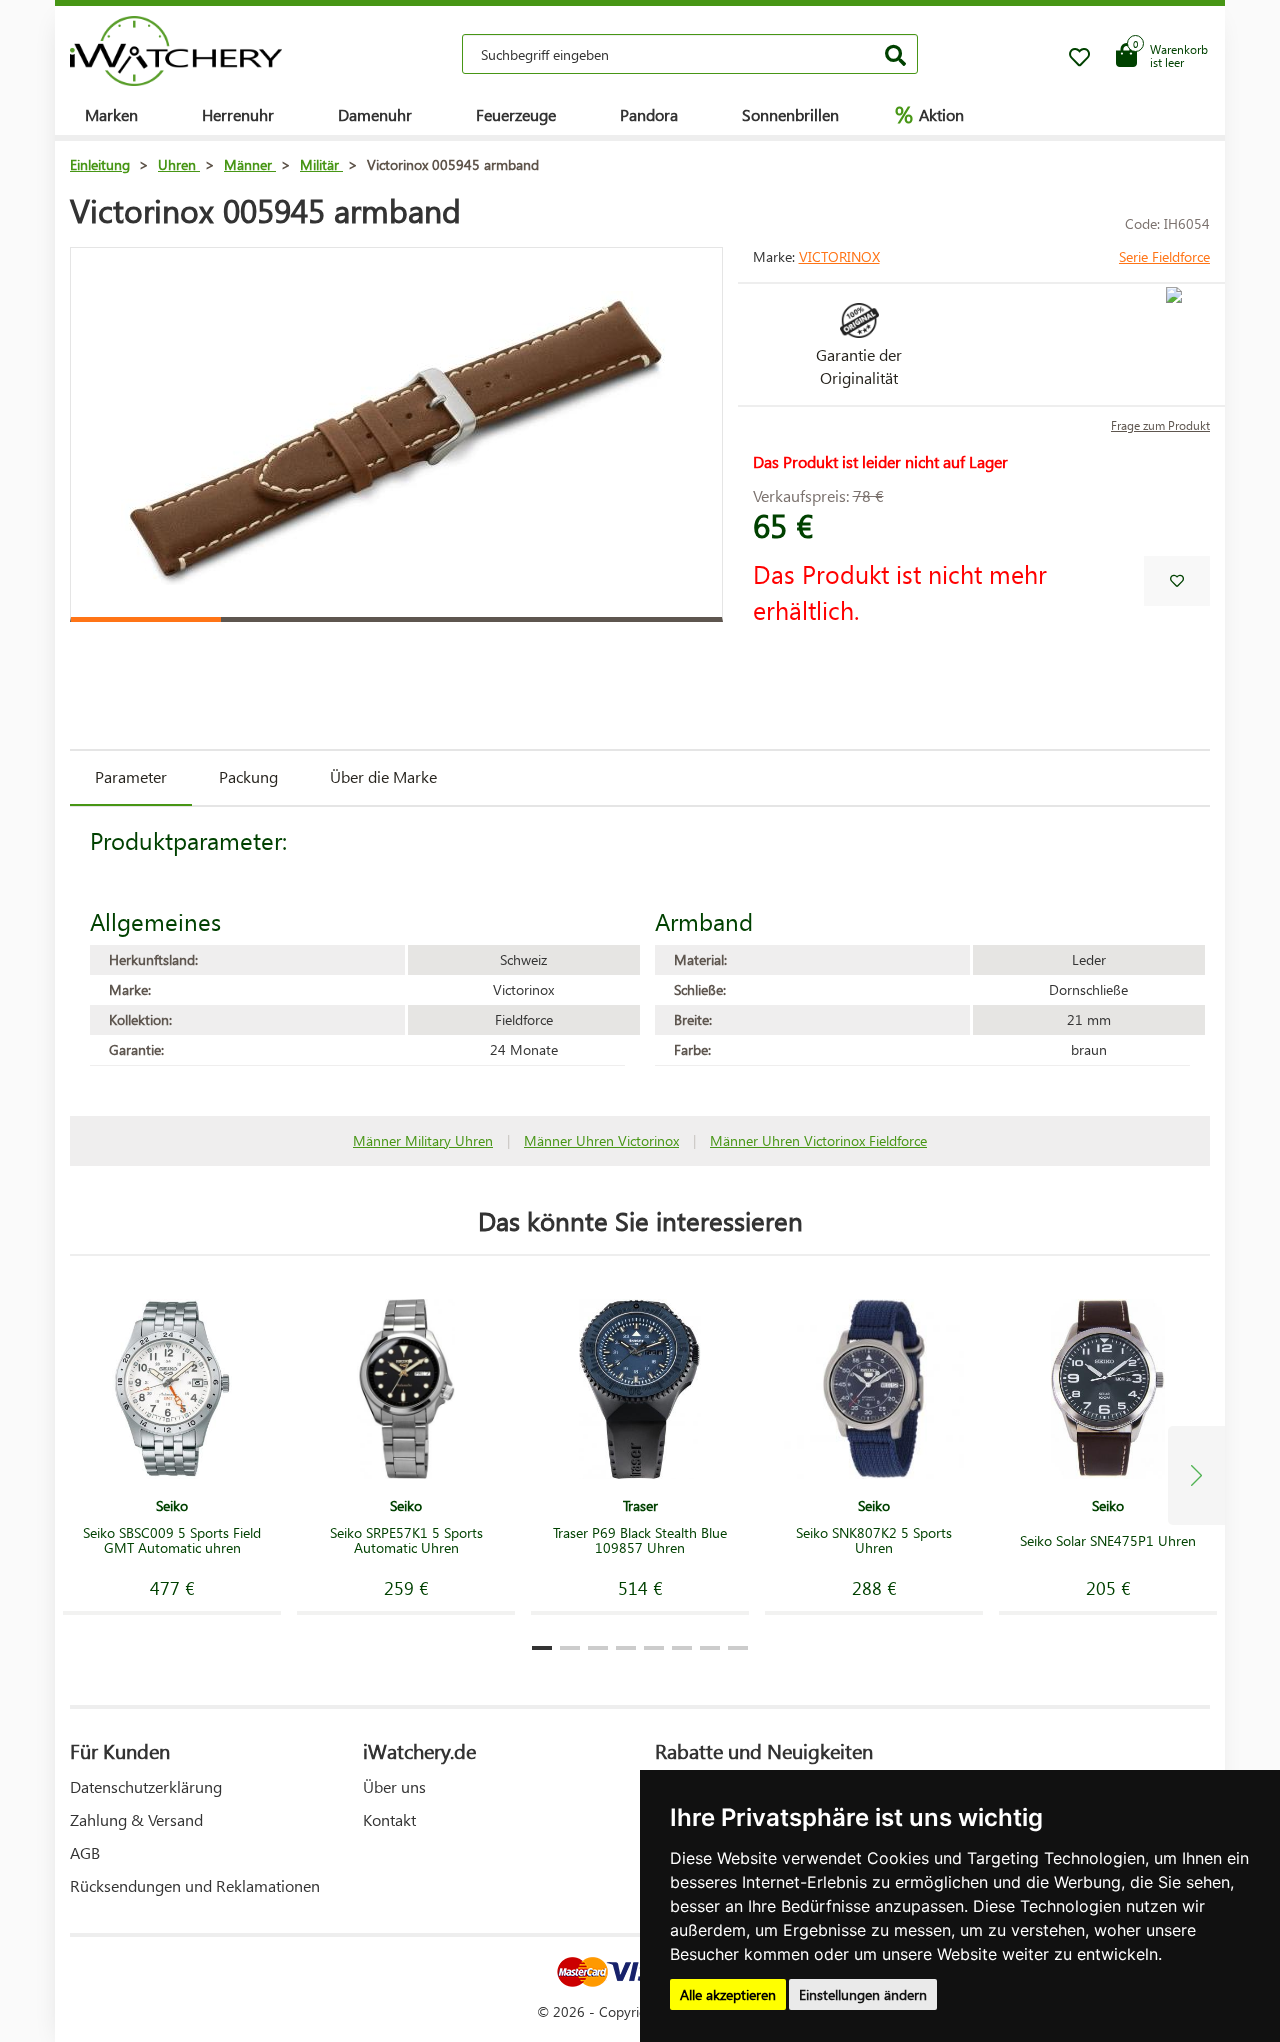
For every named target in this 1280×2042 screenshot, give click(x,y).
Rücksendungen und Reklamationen (195, 1885)
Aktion (929, 114)
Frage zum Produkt (1160, 425)
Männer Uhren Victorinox (601, 1140)
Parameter (131, 776)
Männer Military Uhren (423, 1140)
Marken (111, 114)
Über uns (394, 1786)
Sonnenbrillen (790, 114)
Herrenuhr (238, 114)
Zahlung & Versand (136, 1819)
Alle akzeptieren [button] (728, 1994)
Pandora (649, 114)
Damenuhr (375, 114)
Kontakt (389, 1819)
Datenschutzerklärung (146, 1786)
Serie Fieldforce (1164, 256)
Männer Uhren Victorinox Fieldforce (818, 1140)
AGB (85, 1852)
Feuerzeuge (516, 114)
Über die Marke (383, 776)
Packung (248, 776)
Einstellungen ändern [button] (863, 1994)
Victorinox (839, 256)
